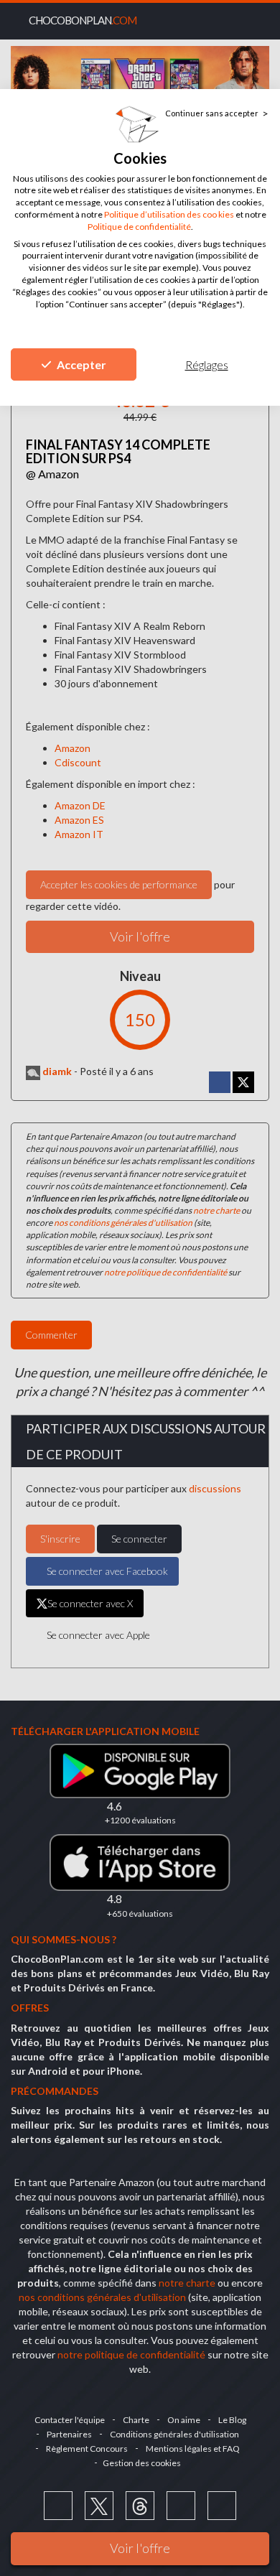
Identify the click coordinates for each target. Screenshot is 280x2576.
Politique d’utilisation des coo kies (169, 214)
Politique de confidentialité (139, 227)
